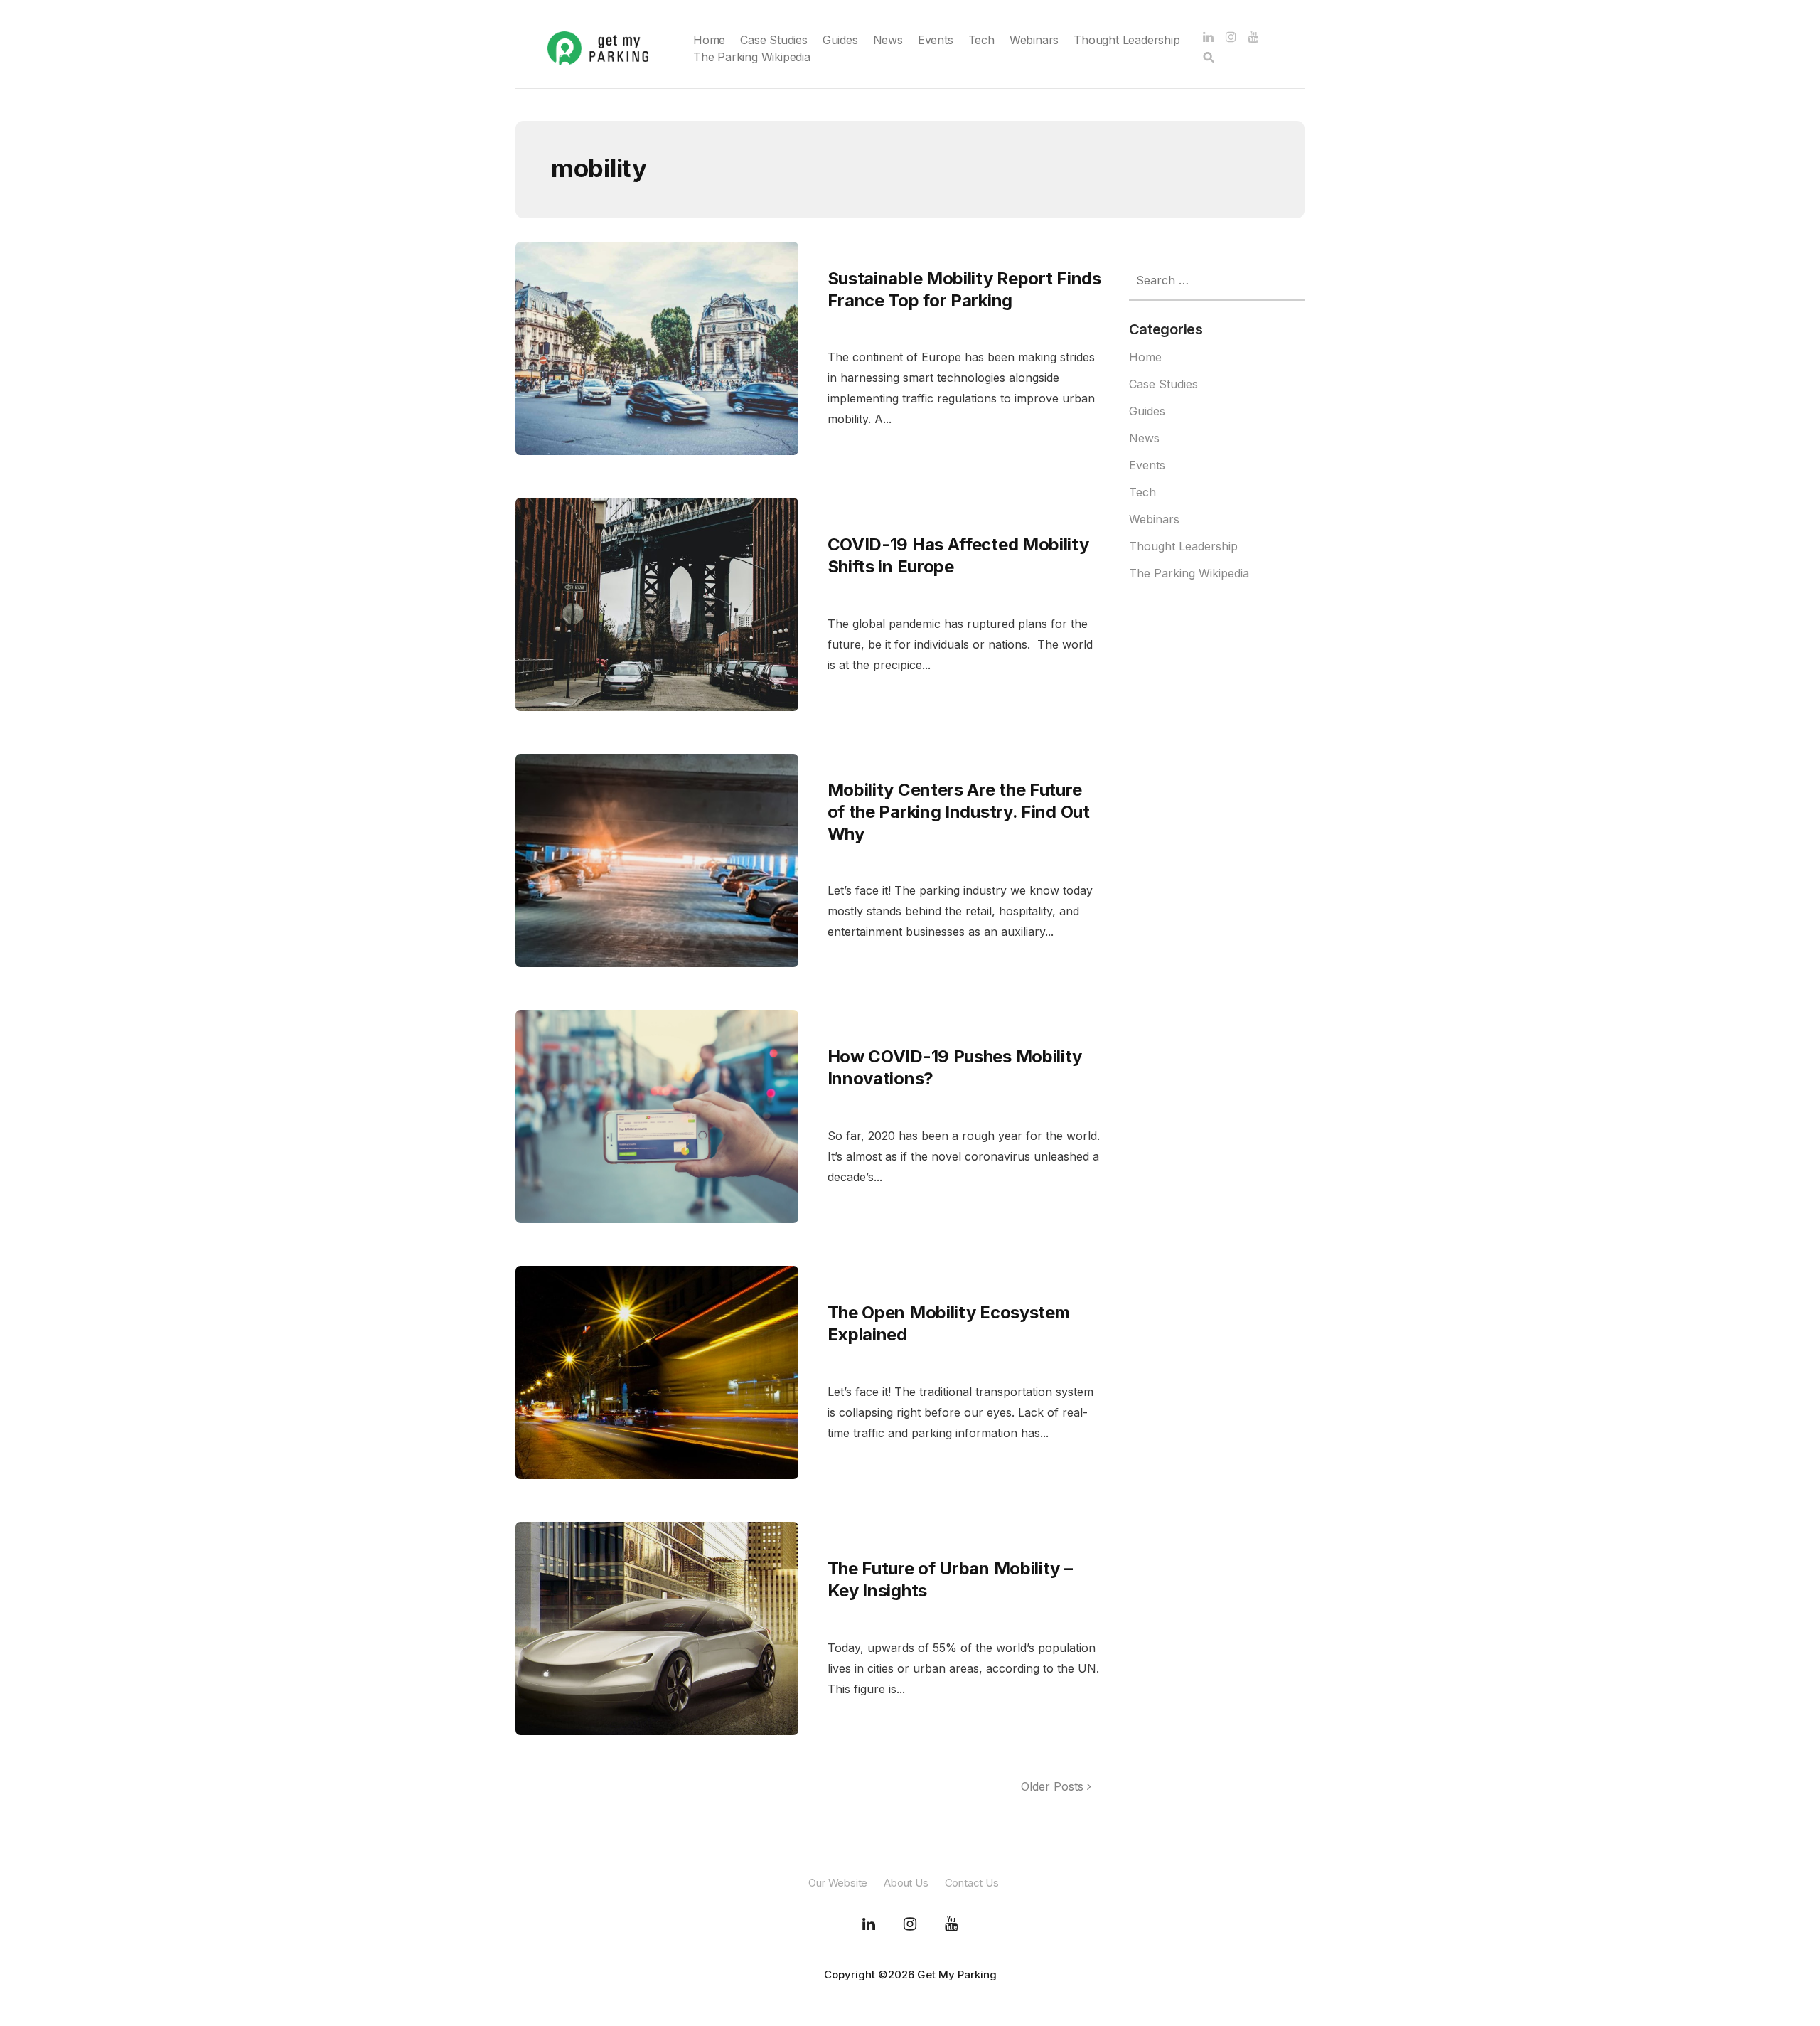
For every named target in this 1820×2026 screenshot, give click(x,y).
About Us (906, 1883)
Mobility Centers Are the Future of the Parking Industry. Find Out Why (959, 812)
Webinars (1034, 40)
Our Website (838, 1883)
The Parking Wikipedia (752, 57)
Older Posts (1054, 1786)
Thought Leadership (1126, 40)
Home (709, 40)
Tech (981, 40)
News (888, 40)
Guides (840, 40)
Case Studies (774, 40)
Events (936, 40)
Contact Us (972, 1883)
